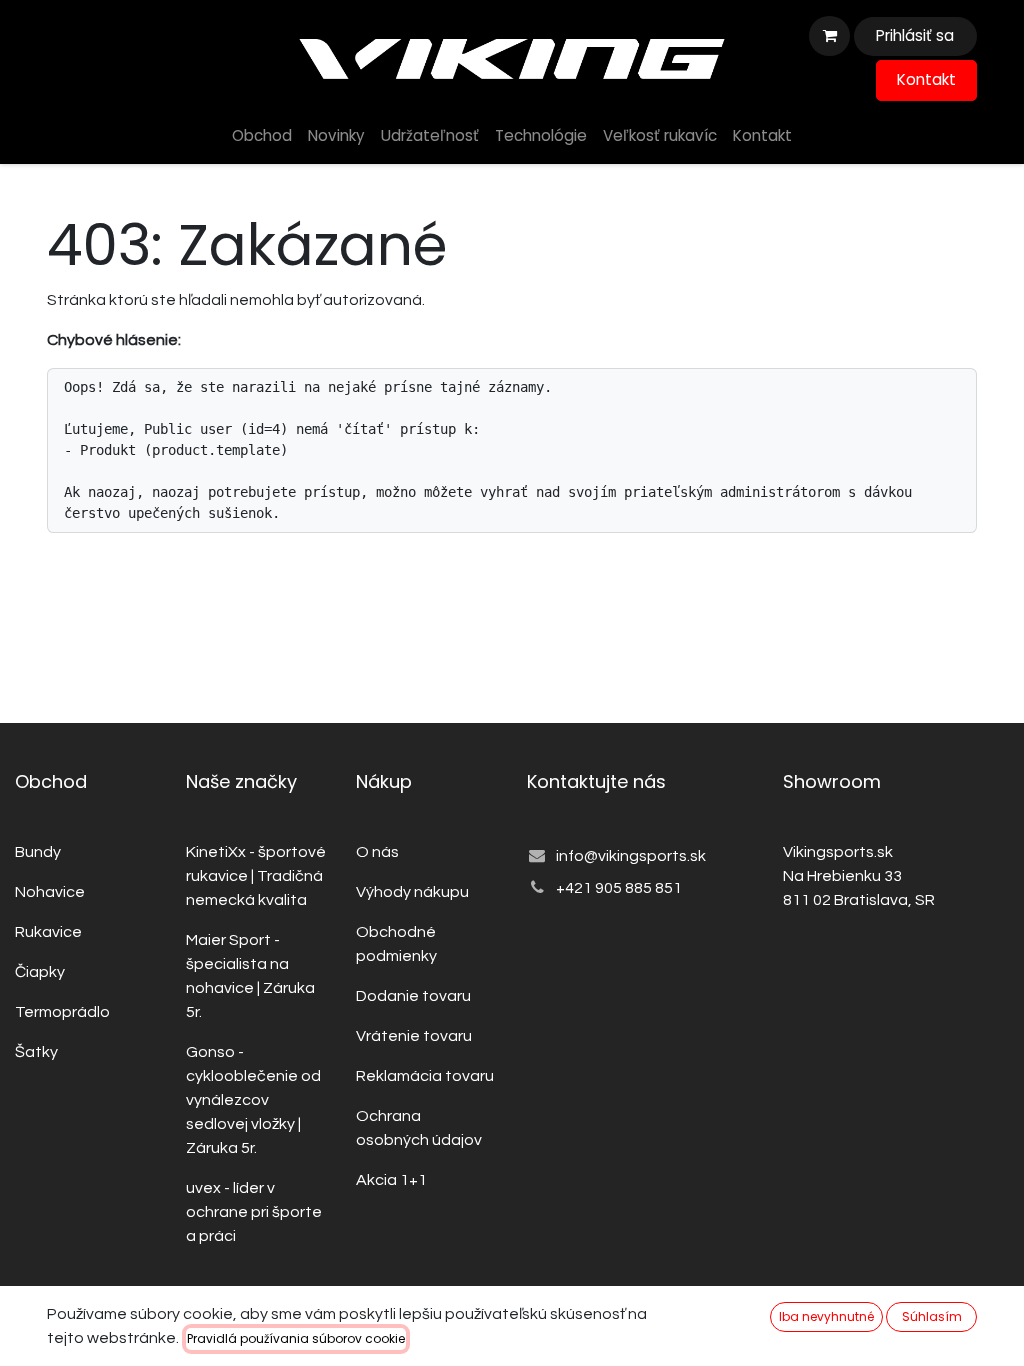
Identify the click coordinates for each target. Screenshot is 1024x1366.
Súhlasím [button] (932, 1316)
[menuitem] (262, 136)
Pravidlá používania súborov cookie (296, 1338)
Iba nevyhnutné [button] (826, 1316)
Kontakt (926, 79)
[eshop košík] (829, 36)
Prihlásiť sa (915, 35)
